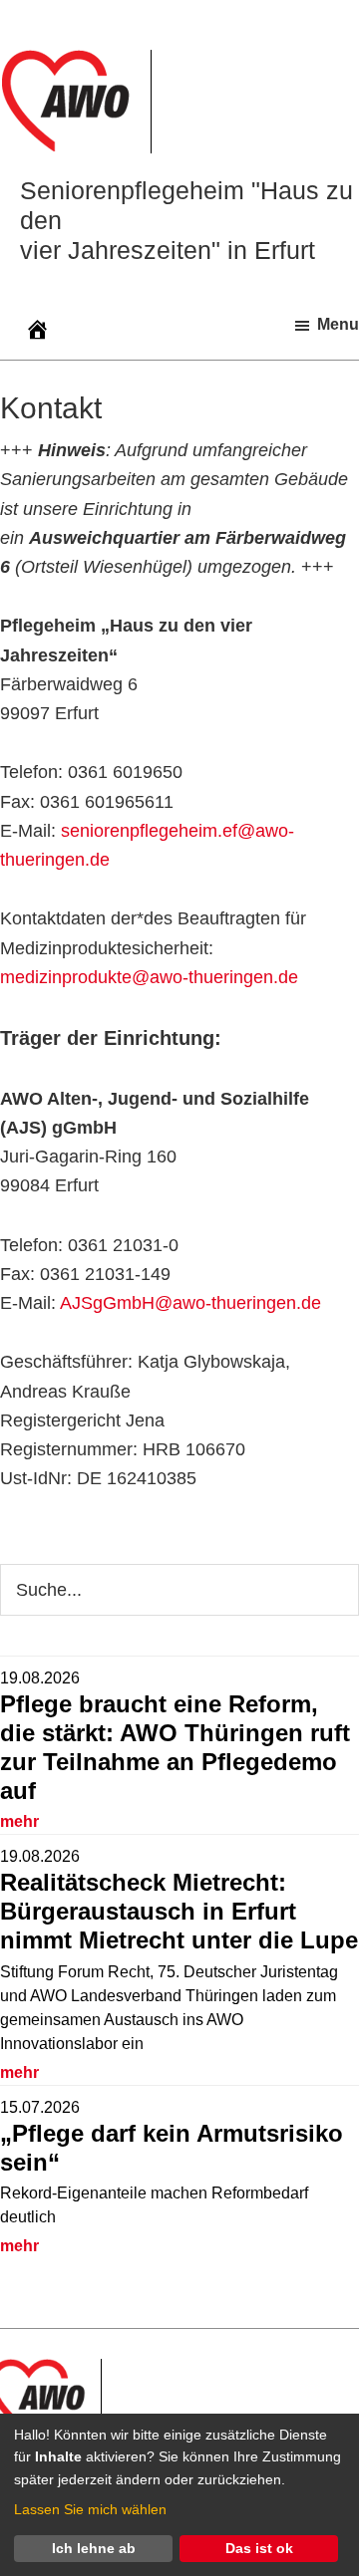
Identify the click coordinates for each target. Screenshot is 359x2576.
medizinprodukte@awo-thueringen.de (149, 977)
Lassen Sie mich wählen (90, 2509)
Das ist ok (259, 2548)
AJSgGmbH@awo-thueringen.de (190, 1303)
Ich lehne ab (94, 2548)
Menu (338, 324)
